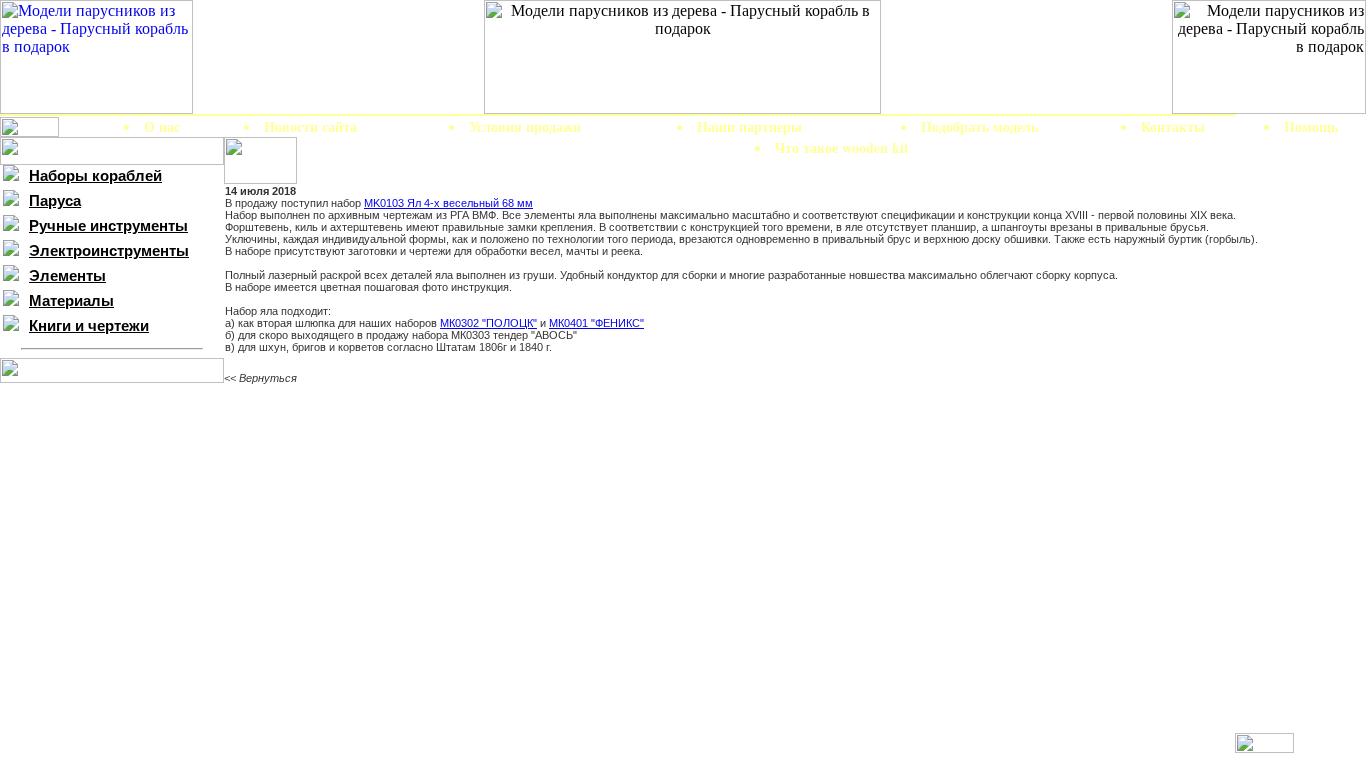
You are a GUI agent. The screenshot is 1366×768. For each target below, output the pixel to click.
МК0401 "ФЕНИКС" (596, 323)
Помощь (1311, 126)
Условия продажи (525, 126)
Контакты (1173, 126)
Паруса (55, 201)
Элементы (67, 276)
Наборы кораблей (95, 176)
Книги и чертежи (89, 326)
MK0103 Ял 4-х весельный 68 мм (448, 203)
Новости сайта (310, 126)
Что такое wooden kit (842, 147)
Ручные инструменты (108, 226)
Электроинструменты (109, 251)
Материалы (71, 301)
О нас (162, 126)
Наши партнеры (749, 126)
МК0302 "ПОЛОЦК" (488, 323)
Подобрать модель (979, 126)
